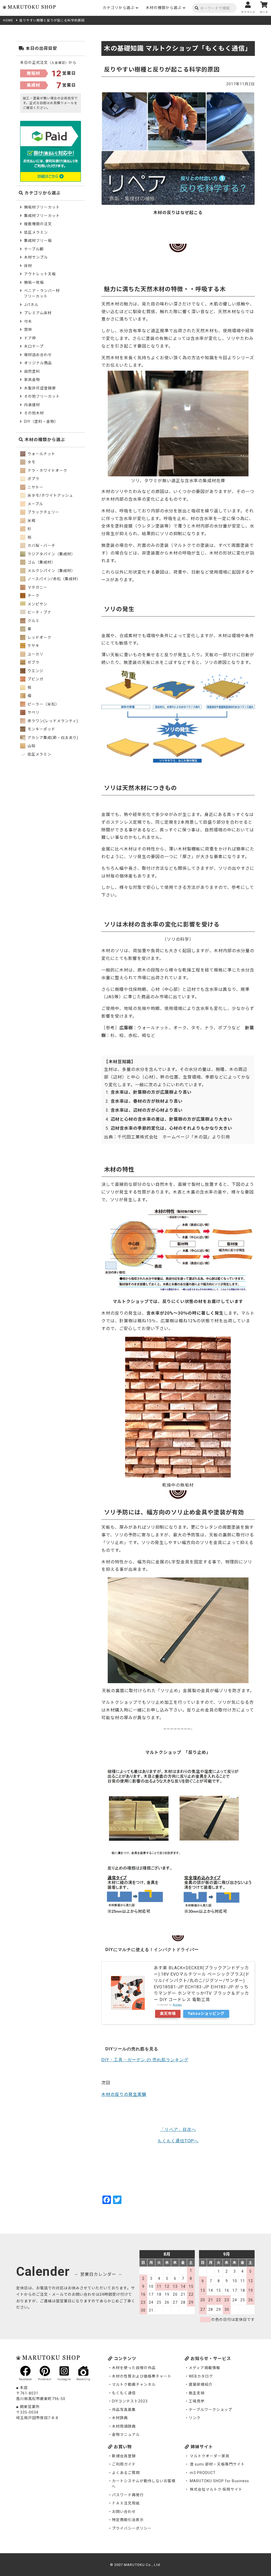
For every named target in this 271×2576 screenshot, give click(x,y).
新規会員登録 (124, 2456)
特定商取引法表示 (128, 2520)
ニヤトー (35, 487)
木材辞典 (120, 2418)
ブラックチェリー (43, 512)
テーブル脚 (34, 249)
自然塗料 (32, 371)
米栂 (31, 521)
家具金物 (32, 380)
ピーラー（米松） (43, 704)
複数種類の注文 (38, 224)
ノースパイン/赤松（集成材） (54, 579)
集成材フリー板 (38, 241)
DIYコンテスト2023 (130, 2401)
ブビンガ (35, 679)
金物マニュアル (126, 2435)
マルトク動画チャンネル (134, 2384)
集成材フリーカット (42, 216)
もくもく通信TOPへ (178, 2141)
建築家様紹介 (201, 2384)
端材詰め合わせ (38, 355)
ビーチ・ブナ (39, 612)
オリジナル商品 (38, 363)
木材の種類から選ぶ (164, 8)
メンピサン (37, 604)
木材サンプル (36, 257)
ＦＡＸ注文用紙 (126, 2503)
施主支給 (197, 2393)
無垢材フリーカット (42, 207)
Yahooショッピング (206, 2014)
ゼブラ (33, 662)
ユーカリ (35, 654)
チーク (33, 596)
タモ (31, 462)
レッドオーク (39, 637)
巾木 (28, 321)
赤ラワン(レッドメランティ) (52, 721)
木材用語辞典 (124, 2426)
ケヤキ (33, 646)
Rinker (177, 2005)
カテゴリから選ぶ (119, 8)
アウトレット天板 (40, 274)
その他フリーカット (42, 396)
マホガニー (37, 587)
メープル (35, 504)
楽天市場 (168, 2014)
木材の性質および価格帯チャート (142, 2376)
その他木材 (34, 413)
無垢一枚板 (34, 282)
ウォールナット (41, 454)
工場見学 (197, 2401)
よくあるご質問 (126, 2473)
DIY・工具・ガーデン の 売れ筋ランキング (145, 2060)
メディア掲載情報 (204, 2368)
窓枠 (28, 330)
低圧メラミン (36, 232)
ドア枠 (30, 338)
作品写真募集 (124, 2410)
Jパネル (31, 305)
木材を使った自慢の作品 (134, 2368)
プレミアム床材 (38, 313)
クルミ (33, 621)
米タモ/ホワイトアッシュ (50, 495)
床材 (28, 266)
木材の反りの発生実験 (124, 2094)
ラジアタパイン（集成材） (51, 554)
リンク (195, 2418)
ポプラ (33, 479)
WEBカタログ (201, 2376)
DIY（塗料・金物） (41, 422)
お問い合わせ (124, 2512)
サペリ (33, 712)
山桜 (31, 746)
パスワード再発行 (128, 2495)
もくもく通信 (124, 2393)
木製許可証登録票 (40, 388)
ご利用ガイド (124, 2464)
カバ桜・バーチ (41, 546)
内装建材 (32, 405)
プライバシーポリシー (132, 2528)
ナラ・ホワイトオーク (47, 471)
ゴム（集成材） (41, 562)
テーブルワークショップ (210, 2410)
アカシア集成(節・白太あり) (52, 738)
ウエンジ (35, 671)
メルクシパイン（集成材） (51, 571)
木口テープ (34, 346)
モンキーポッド (41, 729)
